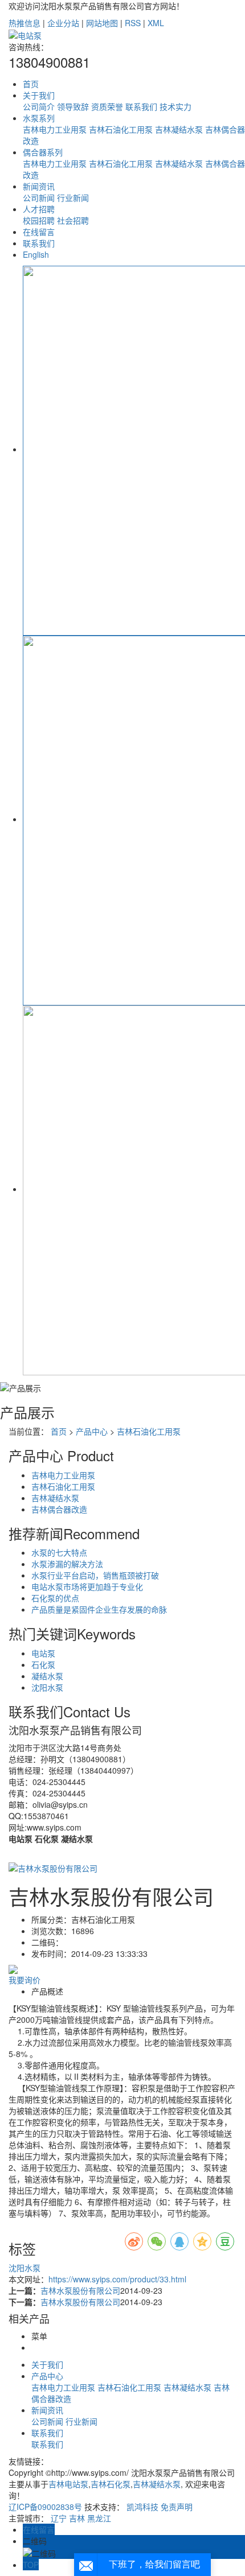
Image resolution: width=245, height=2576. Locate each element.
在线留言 (39, 232)
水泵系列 (39, 118)
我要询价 (24, 1980)
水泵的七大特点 (59, 1552)
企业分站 (63, 23)
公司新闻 (39, 197)
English (36, 254)
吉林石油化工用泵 (121, 129)
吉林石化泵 (111, 2484)
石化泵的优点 (55, 1598)
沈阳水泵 (47, 1687)
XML (156, 23)
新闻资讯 (39, 186)
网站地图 (102, 23)
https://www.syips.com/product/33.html (117, 2279)
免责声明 (177, 2507)
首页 (31, 84)
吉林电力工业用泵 (55, 129)
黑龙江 (99, 2518)
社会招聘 (73, 220)
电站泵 (43, 1653)
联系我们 (141, 106)
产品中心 (92, 1431)
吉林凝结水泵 (179, 129)
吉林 (77, 2518)
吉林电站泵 (68, 2484)
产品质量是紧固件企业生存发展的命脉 (99, 1609)
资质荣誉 (107, 106)
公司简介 (39, 106)
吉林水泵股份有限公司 (80, 2290)
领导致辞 (73, 106)
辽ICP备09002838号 (45, 2507)
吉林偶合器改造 (59, 1509)
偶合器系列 (43, 152)
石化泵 (43, 1664)
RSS (133, 23)
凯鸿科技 (142, 2507)
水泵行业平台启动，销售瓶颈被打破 (95, 1575)
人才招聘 (39, 209)
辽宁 (59, 2518)
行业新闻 (73, 197)
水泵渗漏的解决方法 (67, 1564)
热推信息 (24, 23)
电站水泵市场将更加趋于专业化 (87, 1586)
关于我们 (39, 95)
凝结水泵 (47, 1676)
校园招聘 (39, 220)
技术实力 (175, 106)
